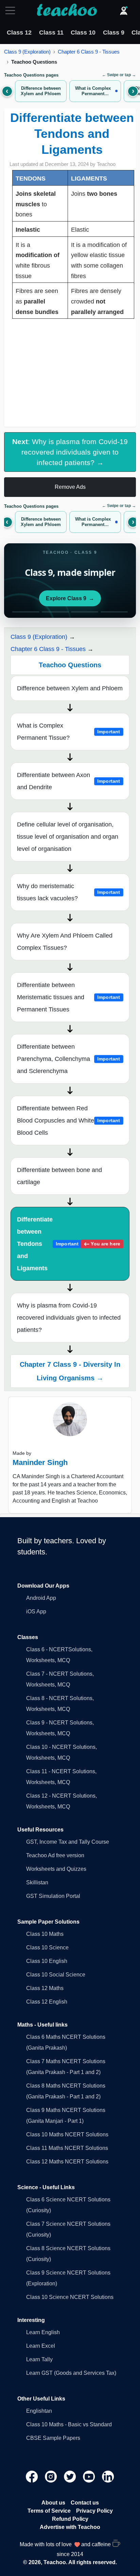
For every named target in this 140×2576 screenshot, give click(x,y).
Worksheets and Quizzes (56, 1869)
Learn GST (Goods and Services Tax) (71, 2373)
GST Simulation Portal (53, 1896)
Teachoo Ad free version (55, 1855)
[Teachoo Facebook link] (33, 2476)
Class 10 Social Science (56, 1975)
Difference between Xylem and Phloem (70, 688)
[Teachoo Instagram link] (52, 2476)
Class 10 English (47, 1961)
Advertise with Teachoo (70, 2527)
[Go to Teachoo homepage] (67, 11)
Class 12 (19, 33)
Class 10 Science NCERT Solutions (70, 2297)
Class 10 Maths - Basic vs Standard (69, 2424)
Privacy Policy (94, 2511)
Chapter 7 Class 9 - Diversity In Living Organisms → (70, 1371)
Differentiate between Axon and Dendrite (68, 781)
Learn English (43, 2332)
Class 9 (114, 33)
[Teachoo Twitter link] (71, 2476)
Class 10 (83, 33)
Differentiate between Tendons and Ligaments (68, 1244)
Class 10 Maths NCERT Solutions (67, 2134)
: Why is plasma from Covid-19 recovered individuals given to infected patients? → (70, 452)
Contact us (85, 2503)
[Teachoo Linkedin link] (108, 2476)
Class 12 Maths (45, 1988)
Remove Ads (70, 487)
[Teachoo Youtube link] (90, 2476)
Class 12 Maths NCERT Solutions (67, 2162)
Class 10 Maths (45, 1934)
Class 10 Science (47, 1947)
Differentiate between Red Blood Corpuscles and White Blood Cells (68, 1121)
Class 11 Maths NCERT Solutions (67, 2148)
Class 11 (51, 33)
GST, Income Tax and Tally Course (68, 1842)
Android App (41, 1598)
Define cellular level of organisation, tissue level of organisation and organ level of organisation (68, 837)
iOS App (36, 1611)
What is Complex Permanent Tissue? (68, 732)
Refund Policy (70, 2519)
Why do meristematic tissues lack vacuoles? (68, 892)
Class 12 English (47, 2002)
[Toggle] (12, 11)
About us (53, 2503)
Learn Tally (39, 2359)
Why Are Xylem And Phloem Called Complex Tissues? (65, 942)
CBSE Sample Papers (53, 2438)
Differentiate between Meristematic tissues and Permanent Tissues (68, 997)
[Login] (124, 11)
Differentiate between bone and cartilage (59, 1176)
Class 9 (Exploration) (27, 52)
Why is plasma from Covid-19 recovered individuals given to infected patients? (69, 1318)
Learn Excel (41, 2346)
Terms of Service (49, 2511)
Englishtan (39, 2411)
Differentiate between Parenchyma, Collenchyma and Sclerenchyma (68, 1059)
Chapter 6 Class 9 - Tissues (89, 52)
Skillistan (37, 1882)
